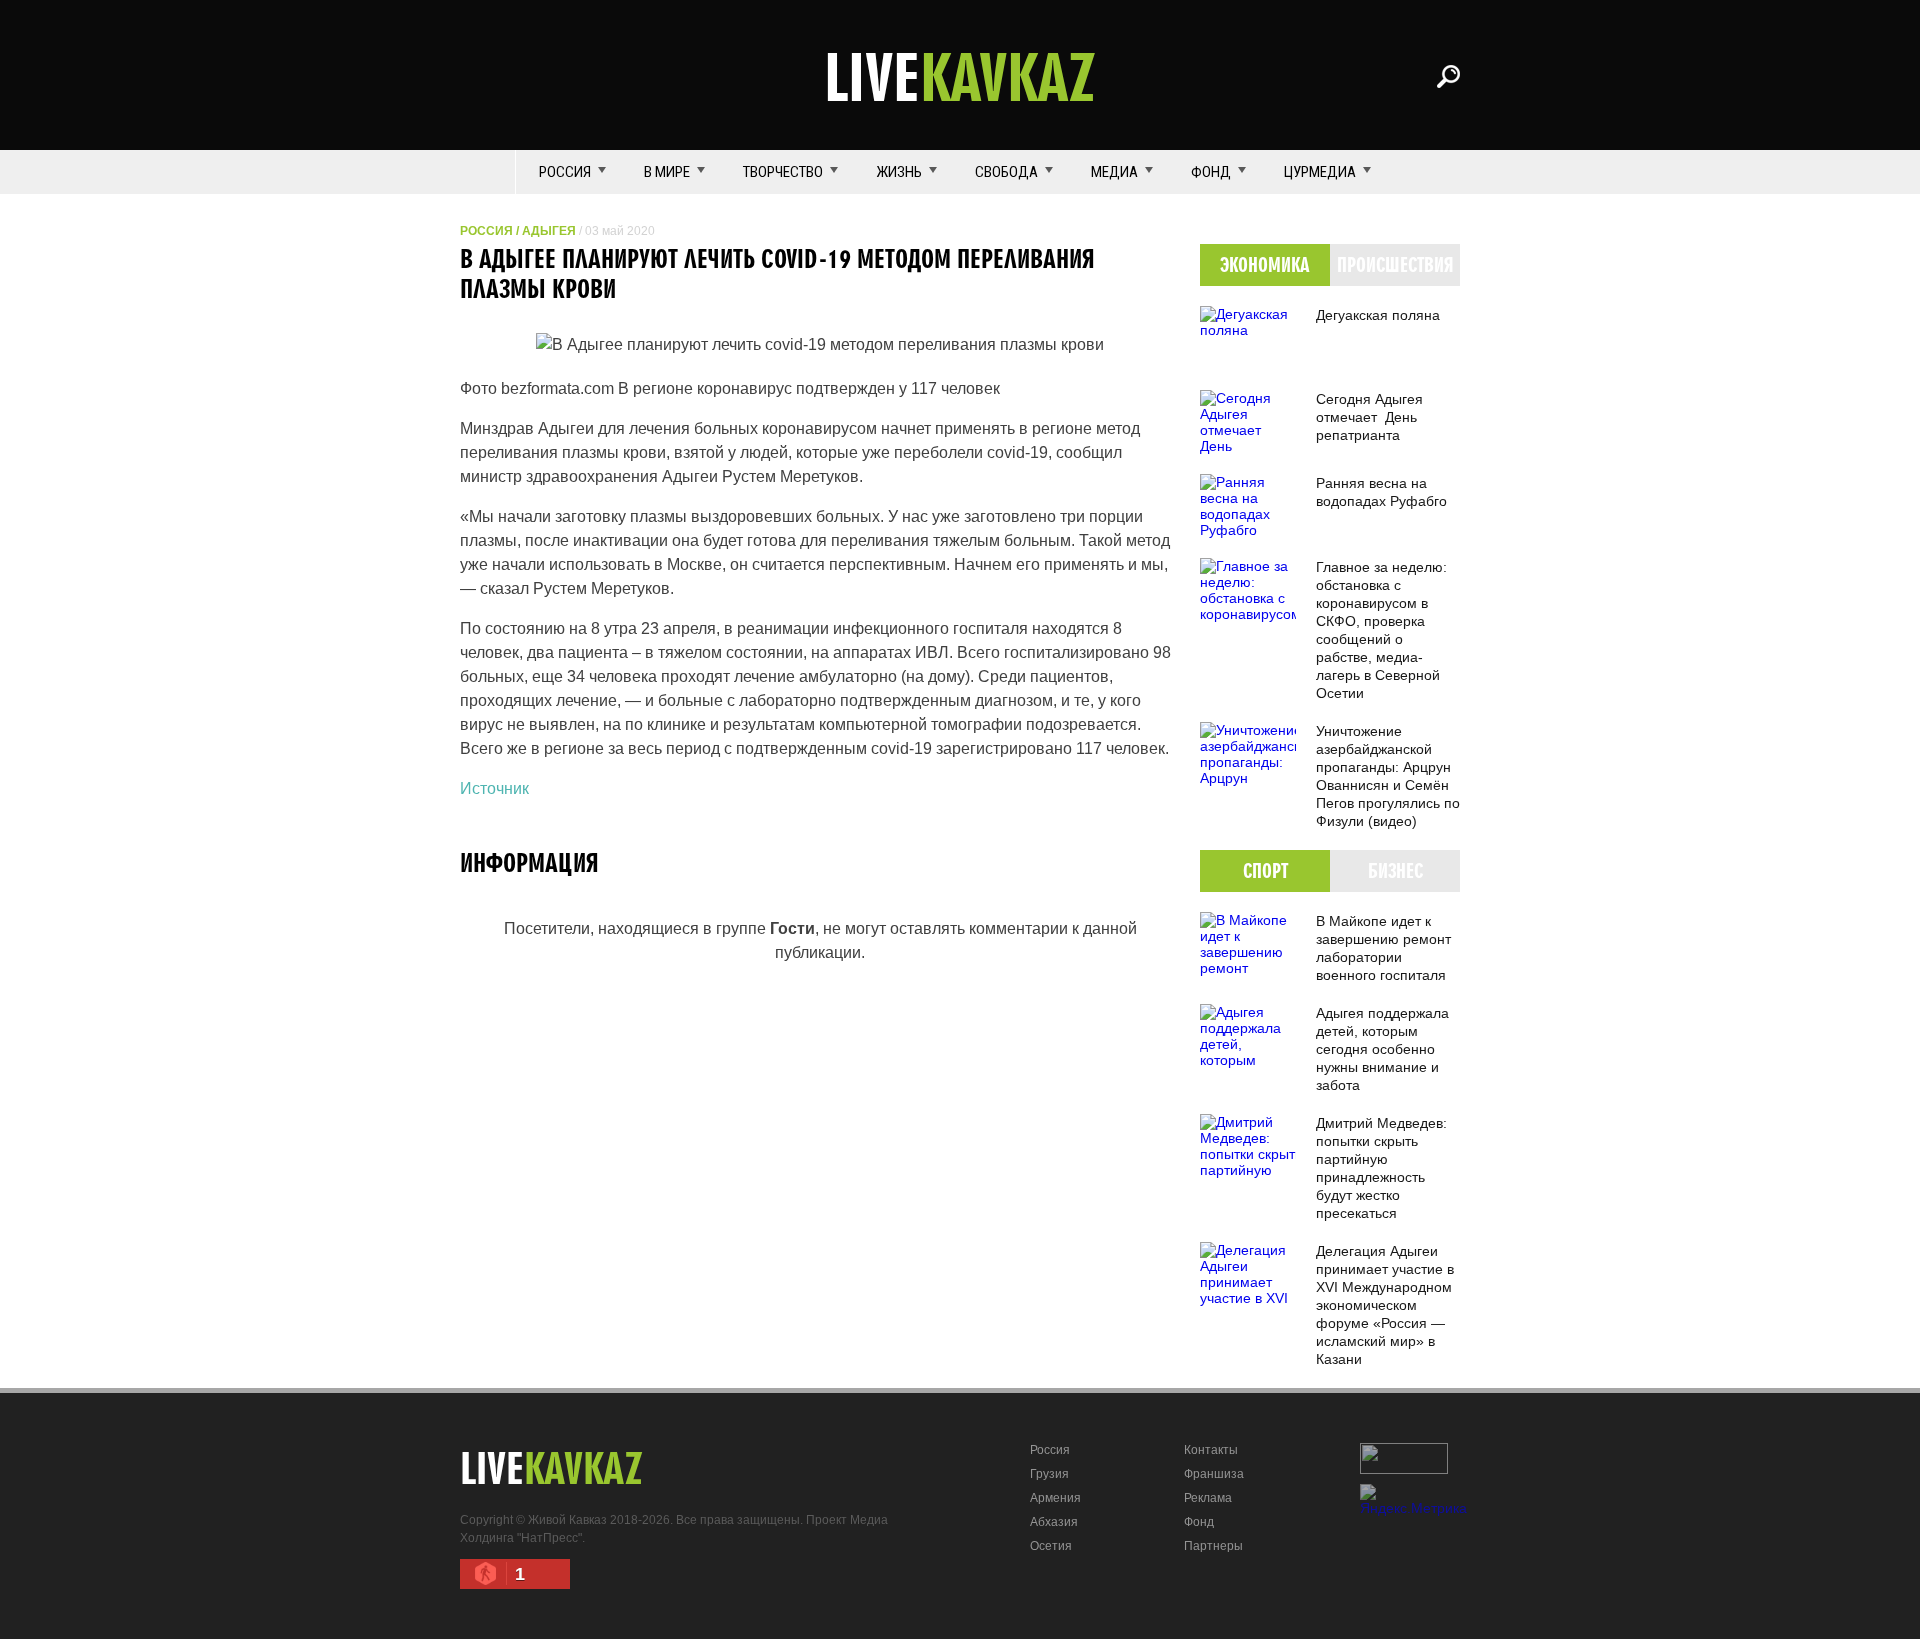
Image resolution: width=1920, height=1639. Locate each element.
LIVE (960, 76)
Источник (494, 788)
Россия (565, 172)
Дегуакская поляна (1378, 315)
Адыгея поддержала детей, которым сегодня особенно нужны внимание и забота (1382, 1049)
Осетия (1051, 1546)
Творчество (783, 172)
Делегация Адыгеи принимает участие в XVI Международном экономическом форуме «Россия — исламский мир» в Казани (1385, 1305)
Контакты (1211, 1450)
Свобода (1006, 172)
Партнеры (1213, 1546)
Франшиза (1214, 1474)
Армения (1055, 1498)
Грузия (1049, 1474)
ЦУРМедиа (1320, 172)
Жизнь (899, 172)
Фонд (1211, 172)
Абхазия (1054, 1522)
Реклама (1208, 1498)
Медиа (1114, 172)
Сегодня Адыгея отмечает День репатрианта (1369, 417)
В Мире (667, 172)
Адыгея (549, 231)
